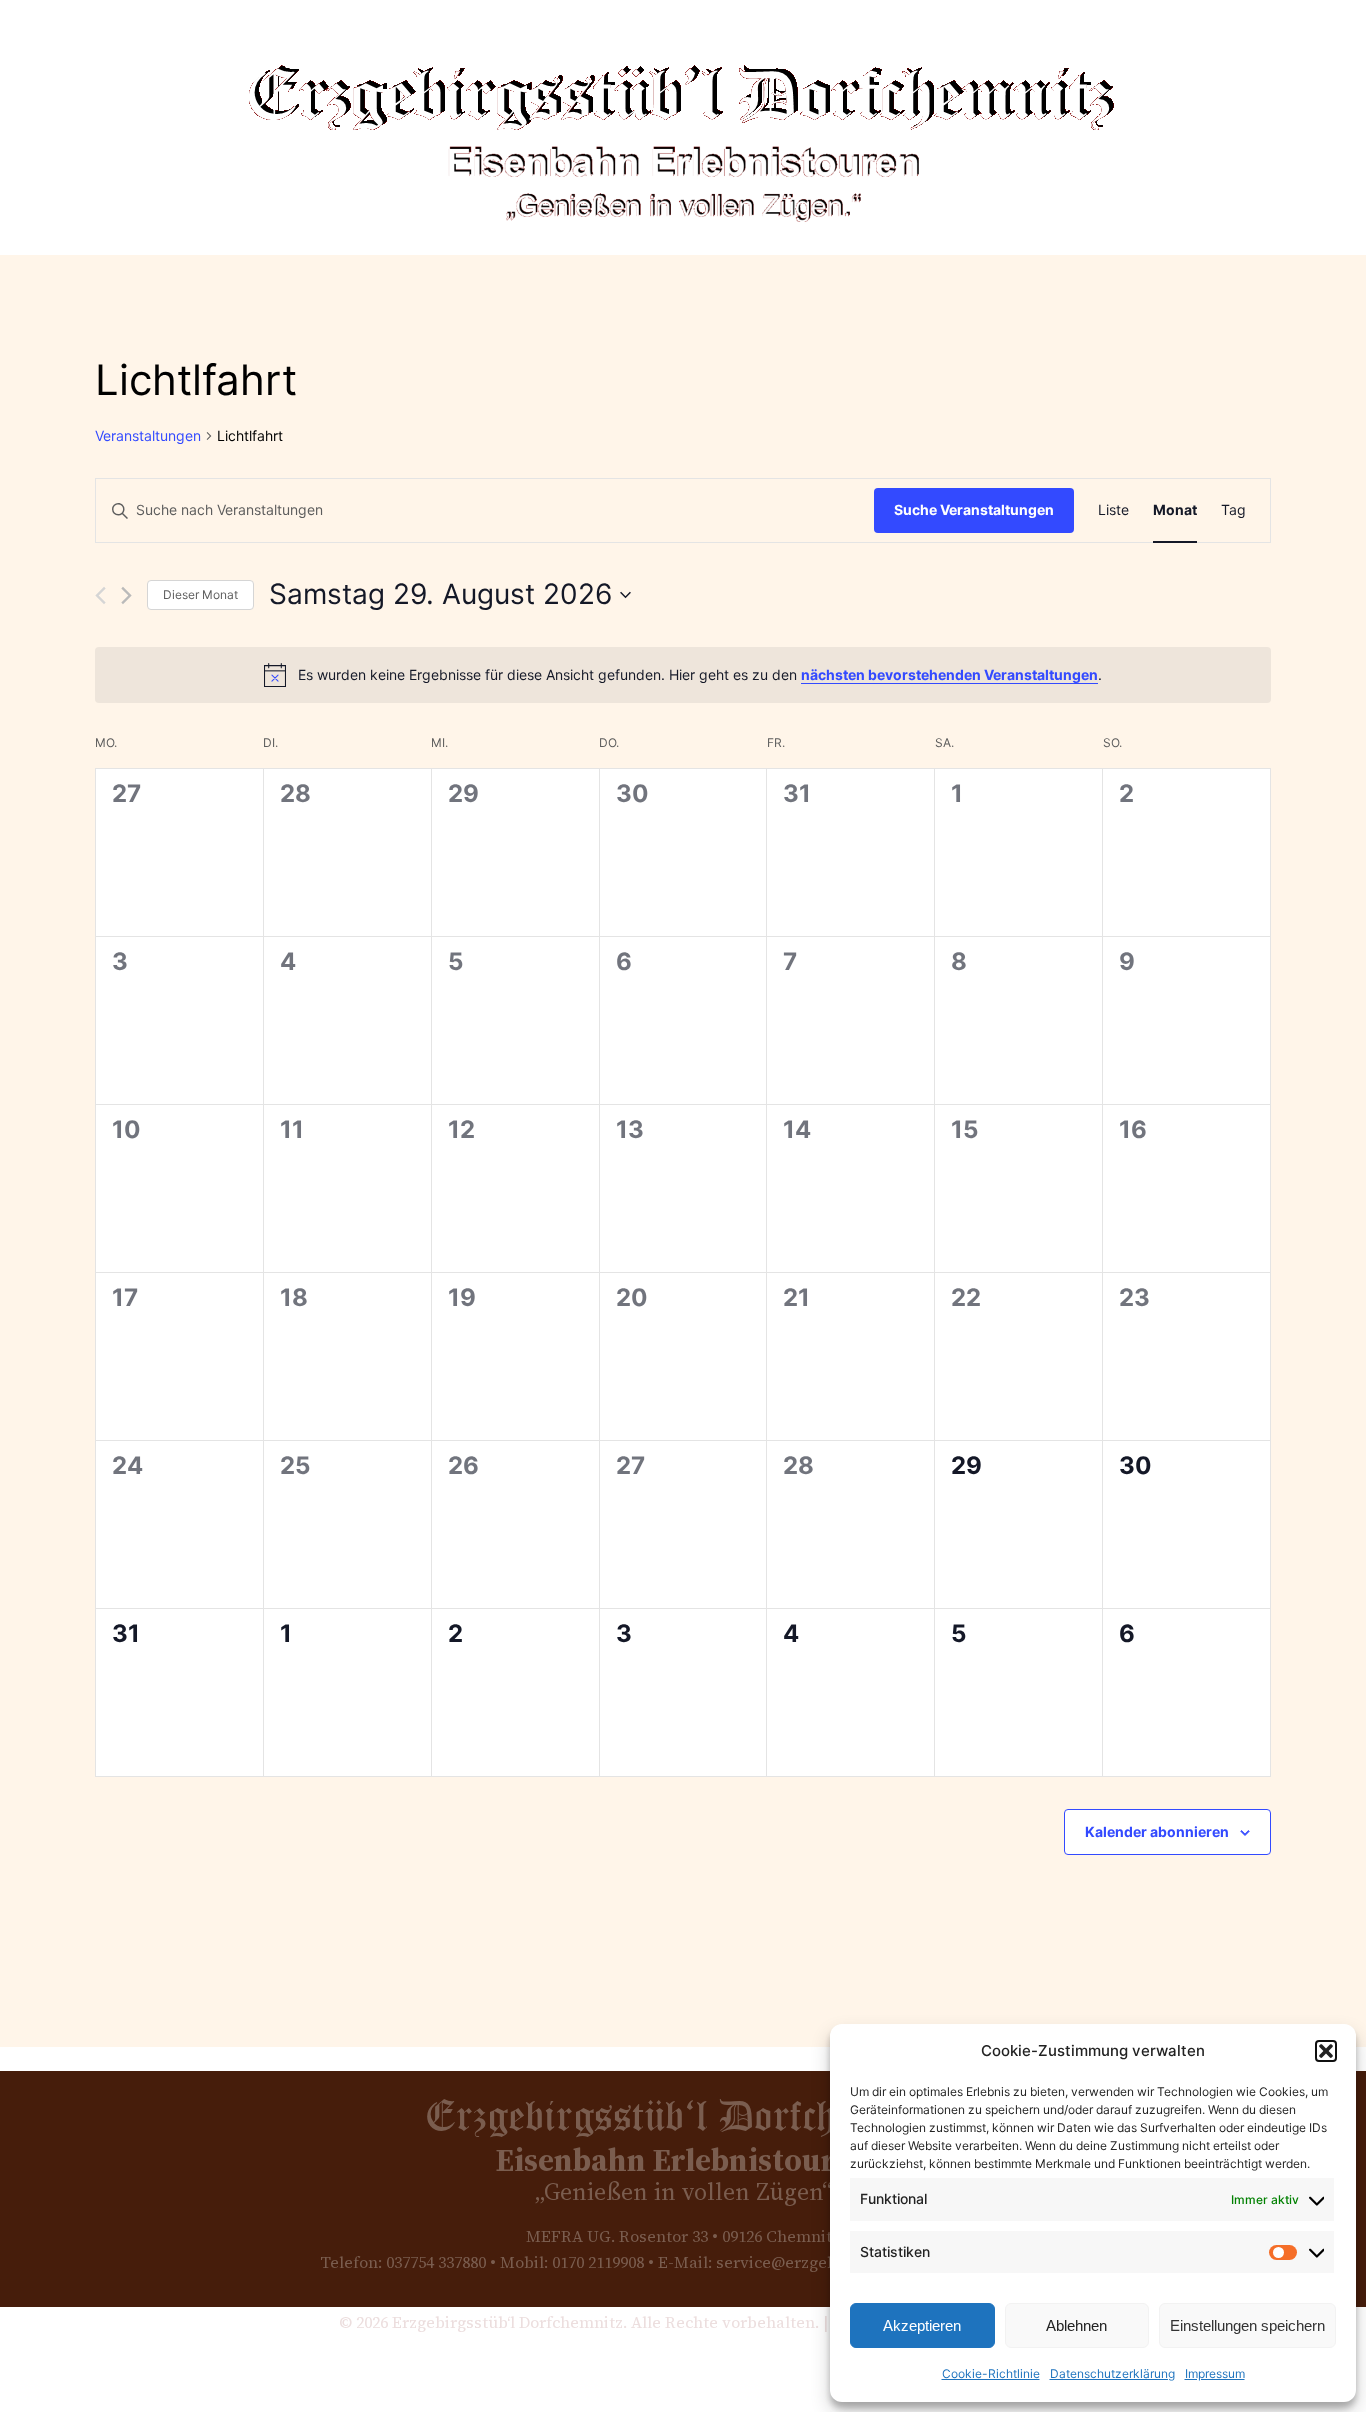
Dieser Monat (200, 594)
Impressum (1215, 2373)
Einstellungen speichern (1247, 2325)
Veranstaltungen (148, 435)
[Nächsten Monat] (126, 595)
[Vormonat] (100, 595)
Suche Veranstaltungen (974, 509)
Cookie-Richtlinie (991, 2373)
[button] (1326, 2051)
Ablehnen (1076, 2325)
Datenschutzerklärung (1112, 2373)
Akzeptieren (922, 2325)
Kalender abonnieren (1157, 1831)
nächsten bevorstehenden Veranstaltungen (949, 674)
